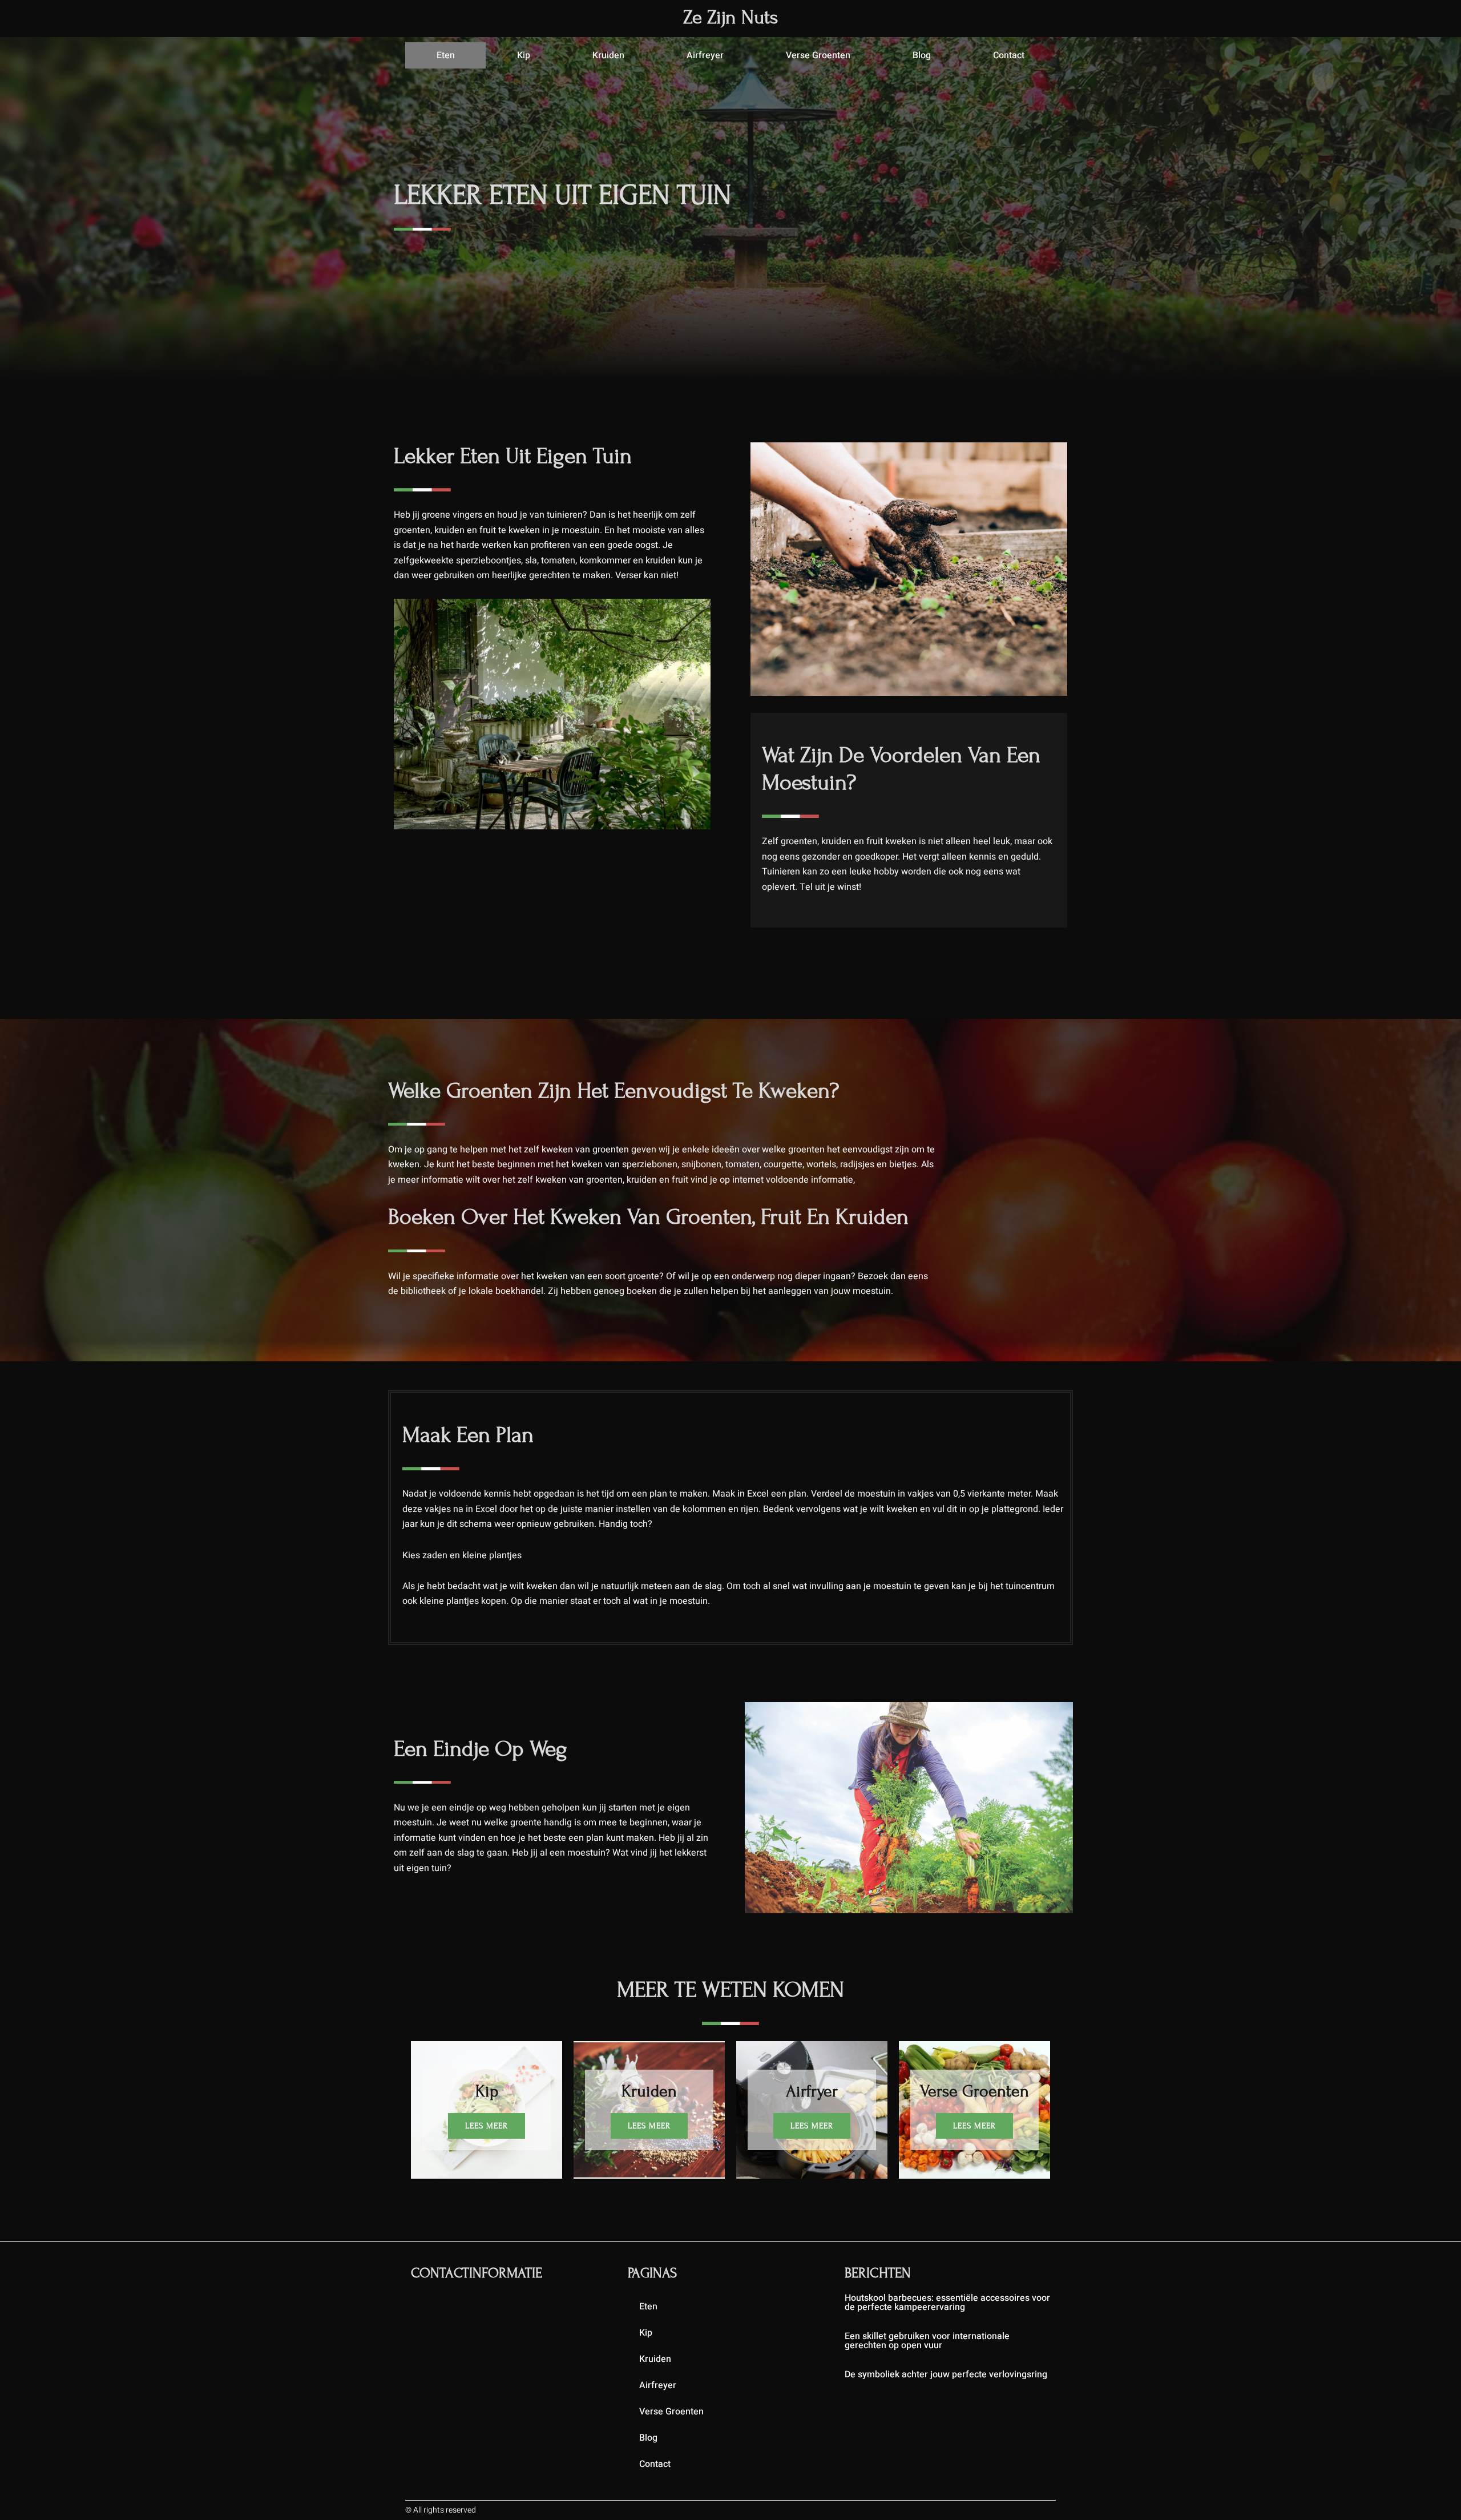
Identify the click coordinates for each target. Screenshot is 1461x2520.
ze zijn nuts (730, 17)
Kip (524, 55)
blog (922, 55)
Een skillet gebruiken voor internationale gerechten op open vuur (927, 2341)
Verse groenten (818, 55)
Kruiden (608, 55)
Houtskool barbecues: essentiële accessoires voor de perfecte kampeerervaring (947, 2303)
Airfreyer (705, 55)
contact (1009, 55)
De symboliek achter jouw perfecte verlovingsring (946, 2374)
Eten (446, 55)
